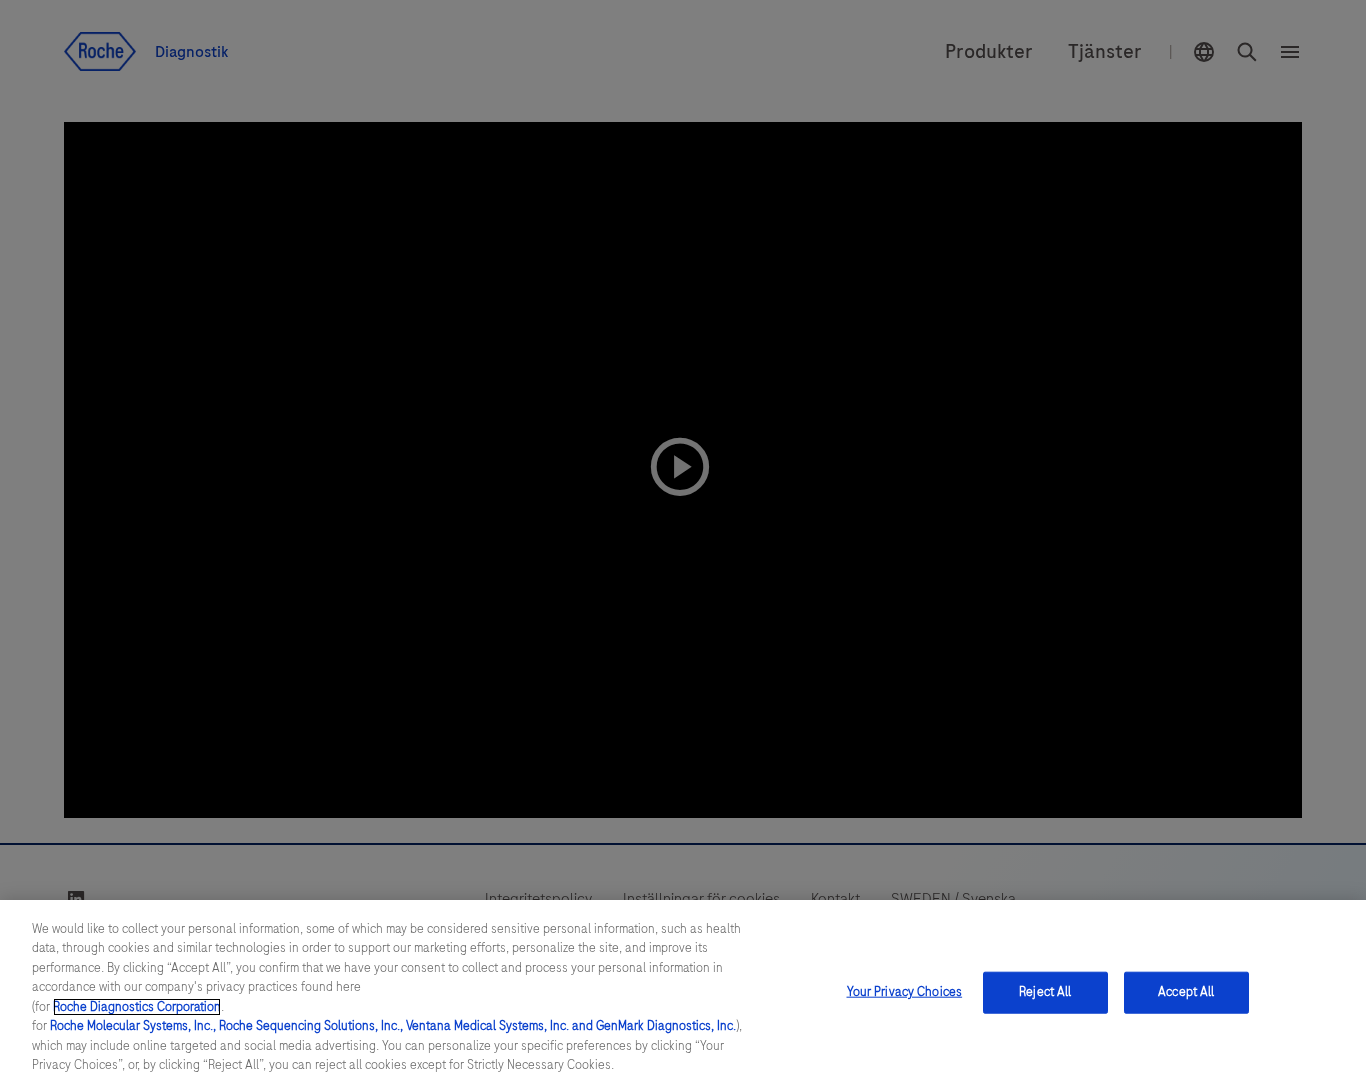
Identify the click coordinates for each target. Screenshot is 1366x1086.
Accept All (1186, 992)
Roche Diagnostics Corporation (137, 1007)
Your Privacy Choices (905, 992)
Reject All (1045, 992)
